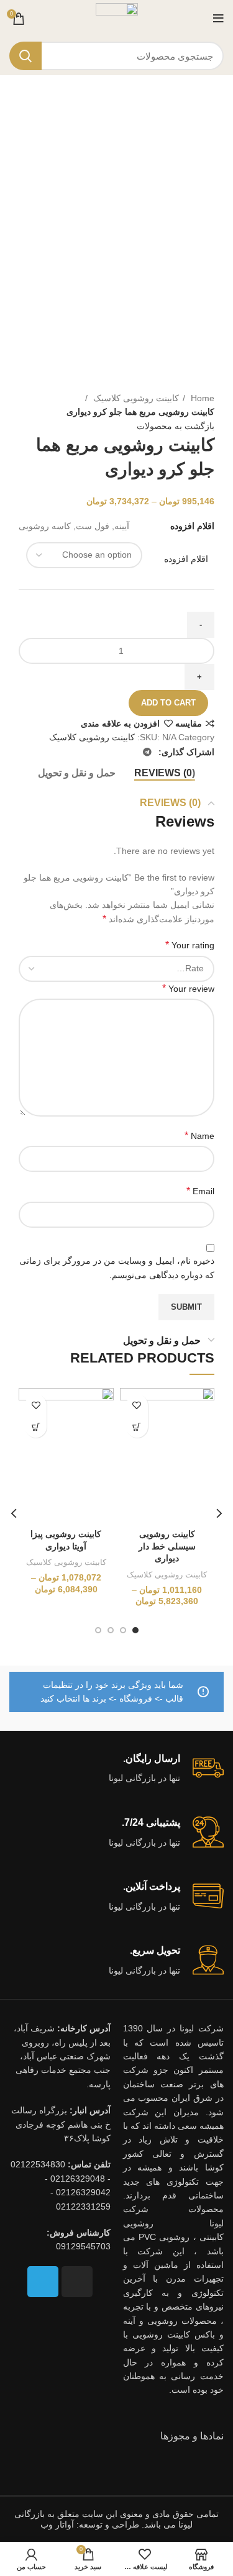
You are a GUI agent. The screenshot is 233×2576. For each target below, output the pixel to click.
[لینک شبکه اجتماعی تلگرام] (147, 752)
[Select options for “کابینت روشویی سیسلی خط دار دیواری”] (137, 1427)
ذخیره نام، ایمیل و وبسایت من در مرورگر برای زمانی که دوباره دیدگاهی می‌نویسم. (117, 1268)
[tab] (165, 773)
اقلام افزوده (186, 559)
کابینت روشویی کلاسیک (135, 398)
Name (199, 1136)
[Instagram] (77, 2282)
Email (200, 1191)
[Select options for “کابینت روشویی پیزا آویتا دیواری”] (36, 1427)
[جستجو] (25, 56)
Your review (188, 988)
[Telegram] (43, 2282)
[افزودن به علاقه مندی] (137, 1405)
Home (201, 398)
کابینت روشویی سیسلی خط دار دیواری (167, 1546)
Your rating (190, 945)
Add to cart (168, 703)
